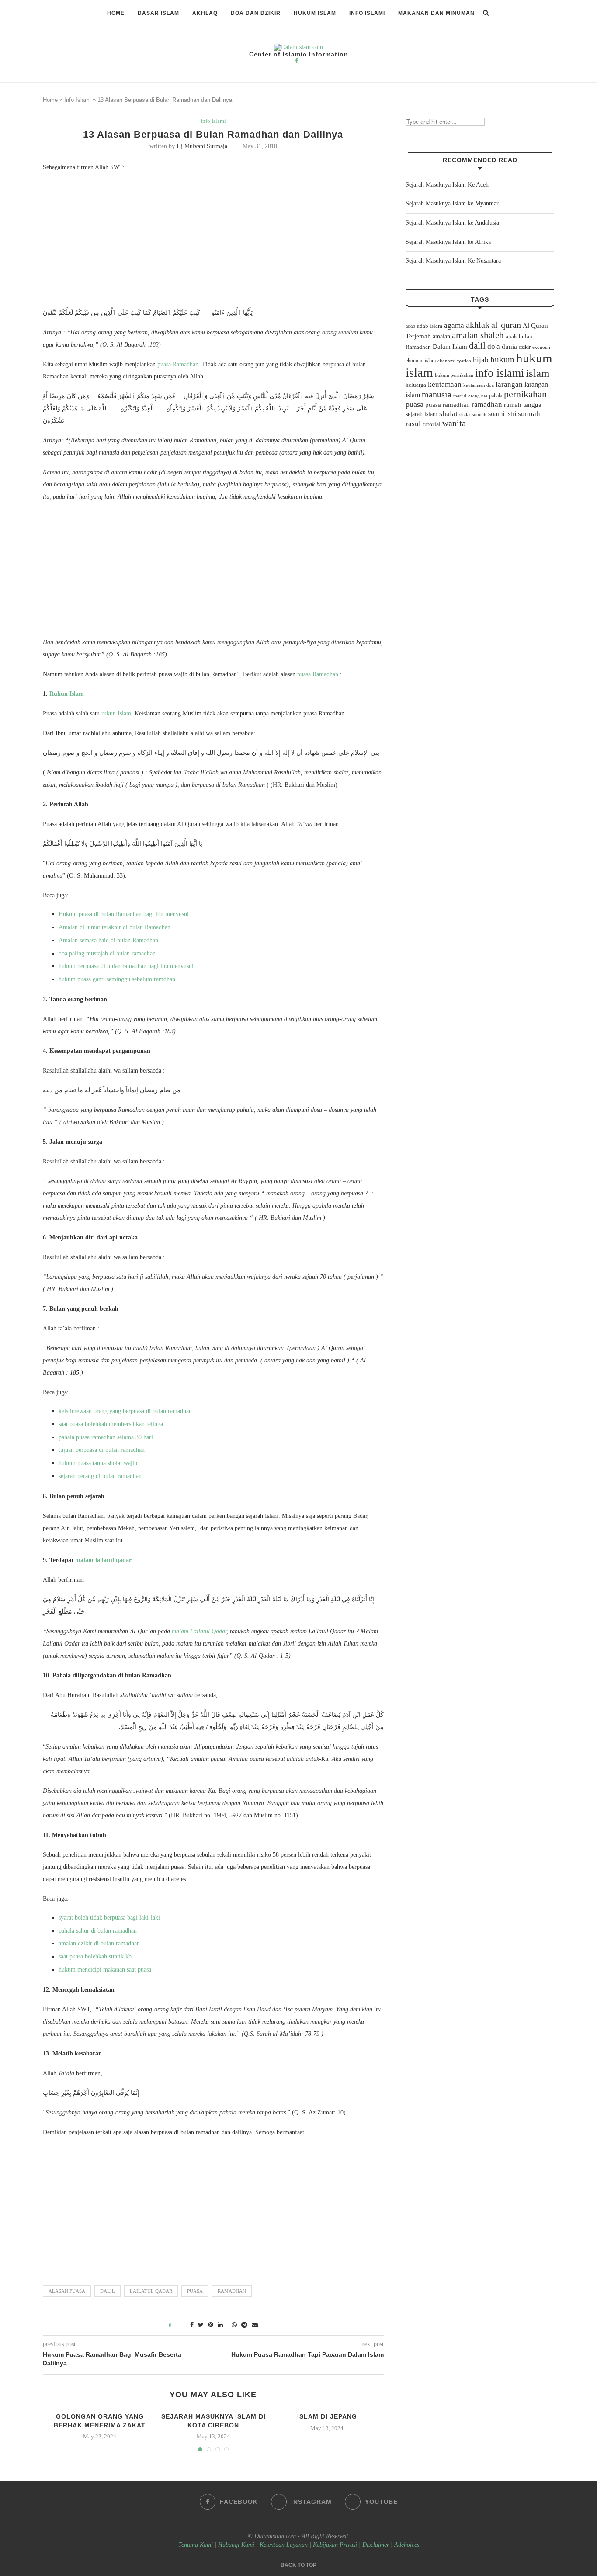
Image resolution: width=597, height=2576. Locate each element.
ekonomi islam (421, 361)
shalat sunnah (473, 414)
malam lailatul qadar (104, 1560)
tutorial (432, 424)
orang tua (478, 396)
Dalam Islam (450, 347)
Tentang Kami (196, 2545)
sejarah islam (422, 414)
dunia (509, 347)
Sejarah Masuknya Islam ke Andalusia (452, 223)
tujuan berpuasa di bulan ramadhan (102, 1450)
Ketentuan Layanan (284, 2545)
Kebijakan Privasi (335, 2545)
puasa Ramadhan (178, 364)
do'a (494, 346)
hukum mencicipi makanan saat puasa (105, 1970)
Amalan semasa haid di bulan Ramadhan (109, 940)
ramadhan (232, 2291)
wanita (454, 423)
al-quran (506, 325)
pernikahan (525, 394)
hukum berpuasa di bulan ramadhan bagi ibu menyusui (126, 966)
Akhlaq (205, 13)
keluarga (416, 385)
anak (511, 337)
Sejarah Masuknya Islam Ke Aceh (447, 185)
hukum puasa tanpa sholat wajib (98, 1463)
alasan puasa (67, 2291)
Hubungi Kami (236, 2545)
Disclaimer (376, 2545)
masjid (460, 396)
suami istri (502, 414)
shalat (448, 413)
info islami (500, 373)
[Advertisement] (213, 242)
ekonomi (541, 347)
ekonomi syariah (454, 361)
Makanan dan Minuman (436, 13)
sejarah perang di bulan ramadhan (100, 1476)
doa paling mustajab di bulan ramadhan (107, 953)
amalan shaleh (478, 335)
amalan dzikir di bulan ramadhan (99, 1943)
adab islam (430, 326)
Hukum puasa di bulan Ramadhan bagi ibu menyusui (125, 914)
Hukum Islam (315, 13)
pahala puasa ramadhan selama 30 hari (106, 1437)
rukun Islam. (117, 713)
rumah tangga (523, 405)
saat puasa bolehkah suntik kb (95, 1956)
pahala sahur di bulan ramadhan (98, 1931)
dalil (108, 2291)
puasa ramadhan (448, 404)
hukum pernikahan (454, 375)
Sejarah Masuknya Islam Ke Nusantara (453, 261)
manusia (437, 394)
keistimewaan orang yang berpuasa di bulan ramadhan (125, 1411)
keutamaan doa (479, 385)
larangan (509, 384)
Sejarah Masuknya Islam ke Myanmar (452, 203)
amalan (441, 336)
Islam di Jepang (327, 2416)
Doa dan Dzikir (256, 13)
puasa (195, 2291)
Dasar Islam (158, 13)
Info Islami (367, 13)
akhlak (478, 325)
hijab (481, 360)
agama (454, 325)
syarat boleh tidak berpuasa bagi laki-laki (109, 1918)
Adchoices (407, 2545)
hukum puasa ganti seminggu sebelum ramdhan (117, 979)
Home (116, 13)
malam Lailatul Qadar (199, 1631)
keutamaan (445, 384)
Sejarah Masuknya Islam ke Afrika (448, 242)
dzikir (525, 347)
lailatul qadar (151, 2291)
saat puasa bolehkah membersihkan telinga (111, 1424)
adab (410, 326)
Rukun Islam (67, 694)
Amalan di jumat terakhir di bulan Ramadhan (115, 927)
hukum (502, 359)
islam (538, 373)
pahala (496, 396)
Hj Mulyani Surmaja (202, 146)
